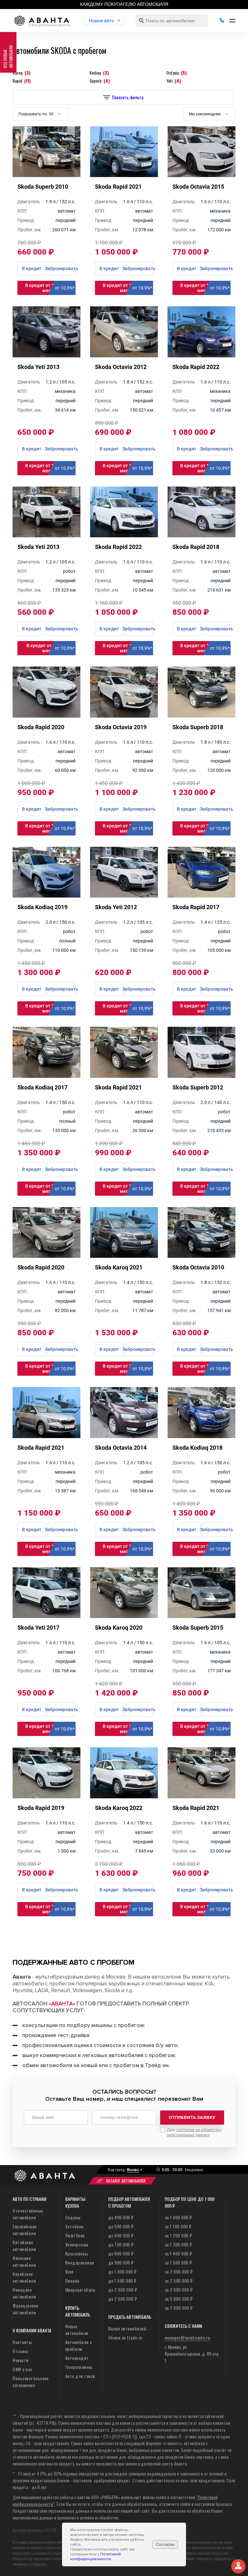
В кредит (32, 449)
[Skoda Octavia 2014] (124, 1436)
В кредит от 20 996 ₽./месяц (205, 828)
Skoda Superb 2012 (198, 1087)
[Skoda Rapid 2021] (124, 1076)
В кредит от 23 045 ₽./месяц (50, 1189)
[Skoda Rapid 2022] (201, 355)
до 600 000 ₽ (121, 2235)
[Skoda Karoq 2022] (124, 1796)
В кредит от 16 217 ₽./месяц (50, 828)
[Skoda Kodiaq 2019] (46, 895)
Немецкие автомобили (24, 2293)
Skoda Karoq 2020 (119, 1628)
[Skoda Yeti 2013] (46, 355)
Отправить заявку (192, 2117)
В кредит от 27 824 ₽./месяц (127, 1909)
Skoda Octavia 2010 (198, 1267)
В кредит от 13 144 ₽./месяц (205, 288)
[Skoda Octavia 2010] (201, 1256)
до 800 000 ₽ (121, 2253)
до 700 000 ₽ (121, 2244)
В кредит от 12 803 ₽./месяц (50, 1909)
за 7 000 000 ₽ (179, 2308)
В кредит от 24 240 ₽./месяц (127, 1729)
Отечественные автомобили (28, 2214)
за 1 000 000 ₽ (178, 2217)
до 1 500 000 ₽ (122, 2281)
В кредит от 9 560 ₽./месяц (51, 648)
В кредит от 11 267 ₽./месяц (50, 288)
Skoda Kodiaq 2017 (42, 1087)
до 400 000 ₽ (121, 2217)
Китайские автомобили (24, 2245)
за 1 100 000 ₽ (178, 2226)
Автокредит (77, 2358)
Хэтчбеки (74, 2226)
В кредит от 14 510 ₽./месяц (205, 648)
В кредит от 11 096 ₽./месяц (50, 468)
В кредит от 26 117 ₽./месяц (127, 1369)
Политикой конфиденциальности (95, 2557)
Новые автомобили (77, 2329)
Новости (21, 2360)
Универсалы (77, 2244)
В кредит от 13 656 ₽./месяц (205, 1008)
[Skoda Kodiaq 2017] (46, 1076)
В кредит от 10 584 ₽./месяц (127, 1008)
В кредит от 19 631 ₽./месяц (50, 1549)
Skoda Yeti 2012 (116, 907)
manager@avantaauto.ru (187, 2337)
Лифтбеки (75, 2235)
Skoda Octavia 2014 (121, 1448)
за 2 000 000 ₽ (179, 2271)
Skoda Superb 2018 (198, 727)
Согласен (165, 2544)
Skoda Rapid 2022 (196, 367)
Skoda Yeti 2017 (38, 1628)
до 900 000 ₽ (121, 2262)
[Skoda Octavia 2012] (124, 355)
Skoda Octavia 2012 (121, 367)
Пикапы (72, 2281)
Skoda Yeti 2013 (38, 367)
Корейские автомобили (24, 2277)
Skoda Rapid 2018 (196, 547)
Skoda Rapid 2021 (118, 1087)
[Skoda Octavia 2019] (124, 715)
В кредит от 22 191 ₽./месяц (50, 1008)
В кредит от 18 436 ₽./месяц (205, 468)
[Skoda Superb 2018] (201, 715)
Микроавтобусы (80, 2290)
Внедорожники (80, 2262)
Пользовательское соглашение (31, 2381)
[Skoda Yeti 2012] (124, 895)
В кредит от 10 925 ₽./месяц (205, 1189)
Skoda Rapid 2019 (41, 1808)
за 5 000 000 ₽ (179, 2299)
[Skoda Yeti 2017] (46, 1616)
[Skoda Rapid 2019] (46, 1796)
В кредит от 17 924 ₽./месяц (127, 288)
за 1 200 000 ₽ (178, 2235)
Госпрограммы (79, 2367)
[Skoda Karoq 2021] (124, 1256)
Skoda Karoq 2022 (119, 1808)
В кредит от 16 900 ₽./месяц (127, 1189)
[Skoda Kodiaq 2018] (201, 1436)
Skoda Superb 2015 (198, 1628)
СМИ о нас (22, 2369)
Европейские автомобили (25, 2230)
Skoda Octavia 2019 (121, 727)
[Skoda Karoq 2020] (124, 1616)
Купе (69, 2271)
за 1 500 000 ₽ (178, 2262)
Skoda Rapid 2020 (41, 727)
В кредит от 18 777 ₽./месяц (127, 828)
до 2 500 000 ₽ (123, 2299)
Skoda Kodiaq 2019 (42, 907)
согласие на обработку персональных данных (194, 2132)
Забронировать (62, 449)
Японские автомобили (24, 2261)
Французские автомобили (26, 2309)
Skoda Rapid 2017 (196, 907)
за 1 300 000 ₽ (178, 2244)
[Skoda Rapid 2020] (46, 715)
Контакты (22, 2342)
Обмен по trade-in (125, 2337)
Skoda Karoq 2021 (119, 1267)
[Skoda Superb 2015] (201, 1616)
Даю (194, 2132)
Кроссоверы (77, 2253)
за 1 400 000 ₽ (178, 2253)
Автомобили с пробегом (79, 2345)
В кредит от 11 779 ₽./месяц (127, 468)
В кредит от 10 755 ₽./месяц (205, 1369)
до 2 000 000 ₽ (123, 2290)
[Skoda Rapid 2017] (201, 895)
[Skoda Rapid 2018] (201, 535)
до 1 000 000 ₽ (122, 2271)
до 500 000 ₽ (121, 2226)
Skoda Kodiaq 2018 (197, 1448)
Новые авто (101, 21)
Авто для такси (80, 2376)
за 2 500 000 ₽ (179, 2281)
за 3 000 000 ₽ (179, 2290)
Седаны (73, 2217)
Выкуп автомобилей (127, 2328)
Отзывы (20, 2351)
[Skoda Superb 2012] (201, 1076)
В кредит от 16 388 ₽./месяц (205, 1909)
